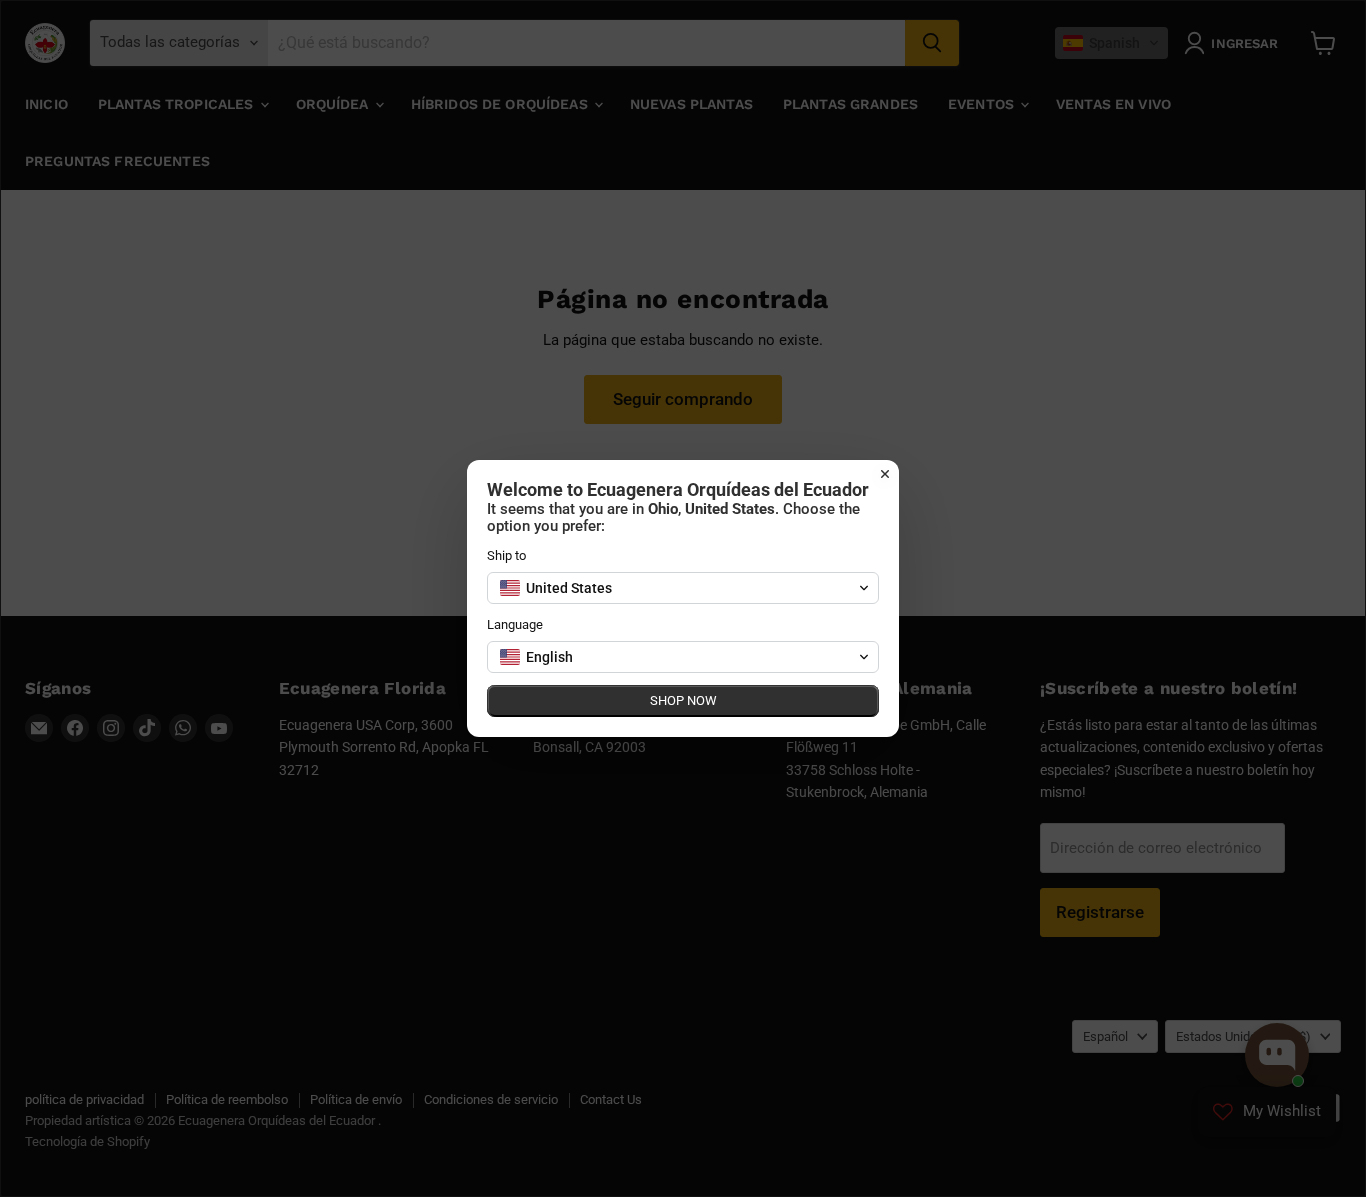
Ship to (506, 555)
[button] (683, 588)
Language (515, 624)
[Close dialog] (885, 474)
